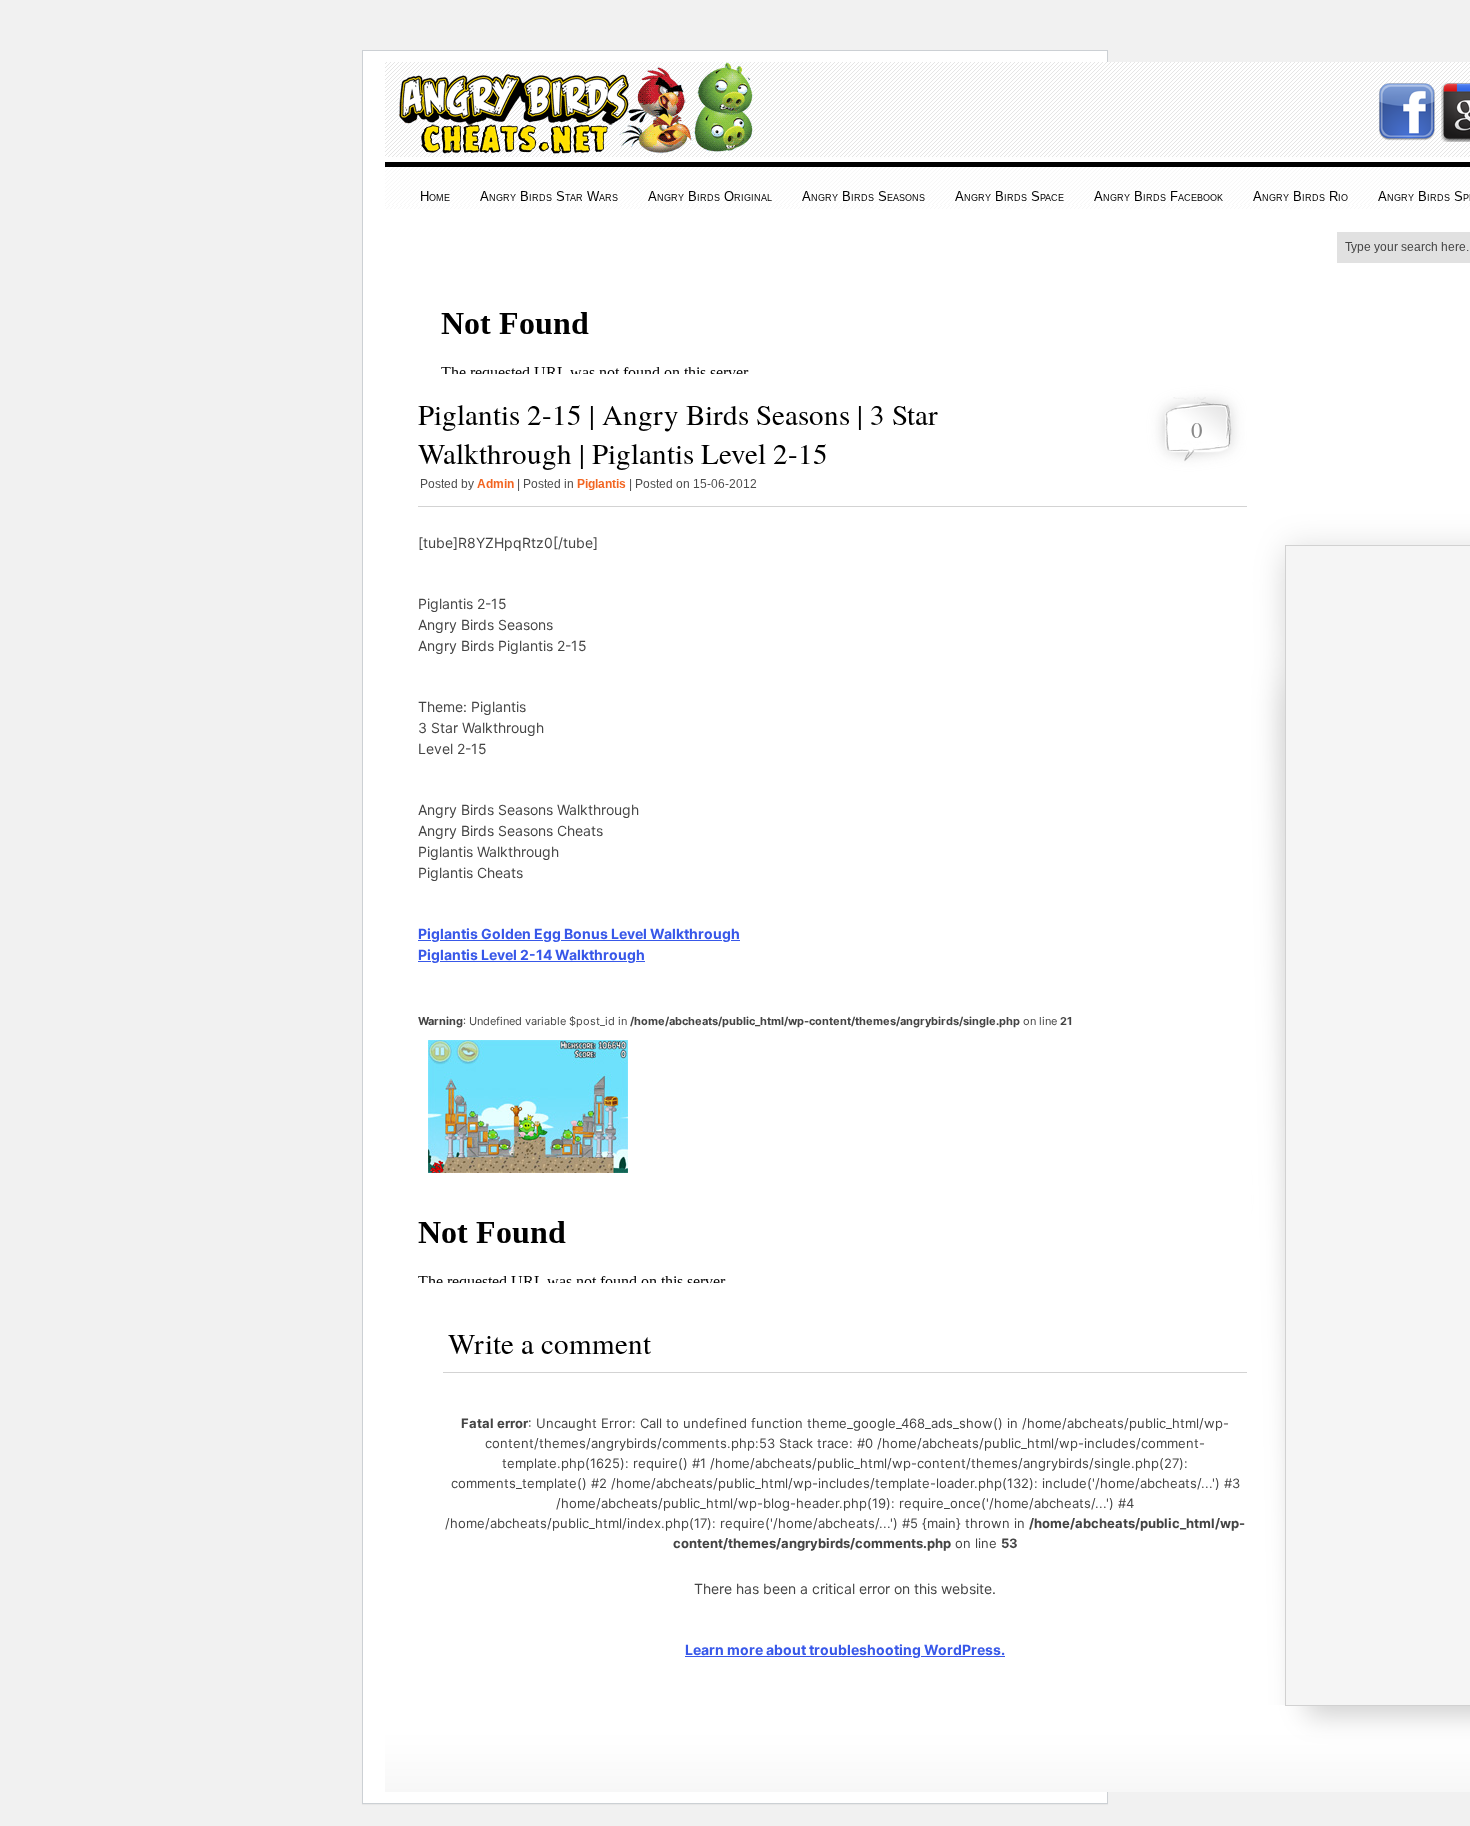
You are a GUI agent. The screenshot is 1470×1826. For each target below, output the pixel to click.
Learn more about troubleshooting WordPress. (845, 1649)
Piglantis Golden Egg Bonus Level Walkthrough (579, 933)
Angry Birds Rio (1300, 196)
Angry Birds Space (1009, 196)
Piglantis (601, 484)
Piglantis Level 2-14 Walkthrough (531, 954)
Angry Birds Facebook (1158, 196)
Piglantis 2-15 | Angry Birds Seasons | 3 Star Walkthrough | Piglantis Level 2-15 (678, 433)
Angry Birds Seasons (863, 196)
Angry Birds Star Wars (549, 196)
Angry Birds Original (710, 196)
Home (435, 196)
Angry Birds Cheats (571, 142)
